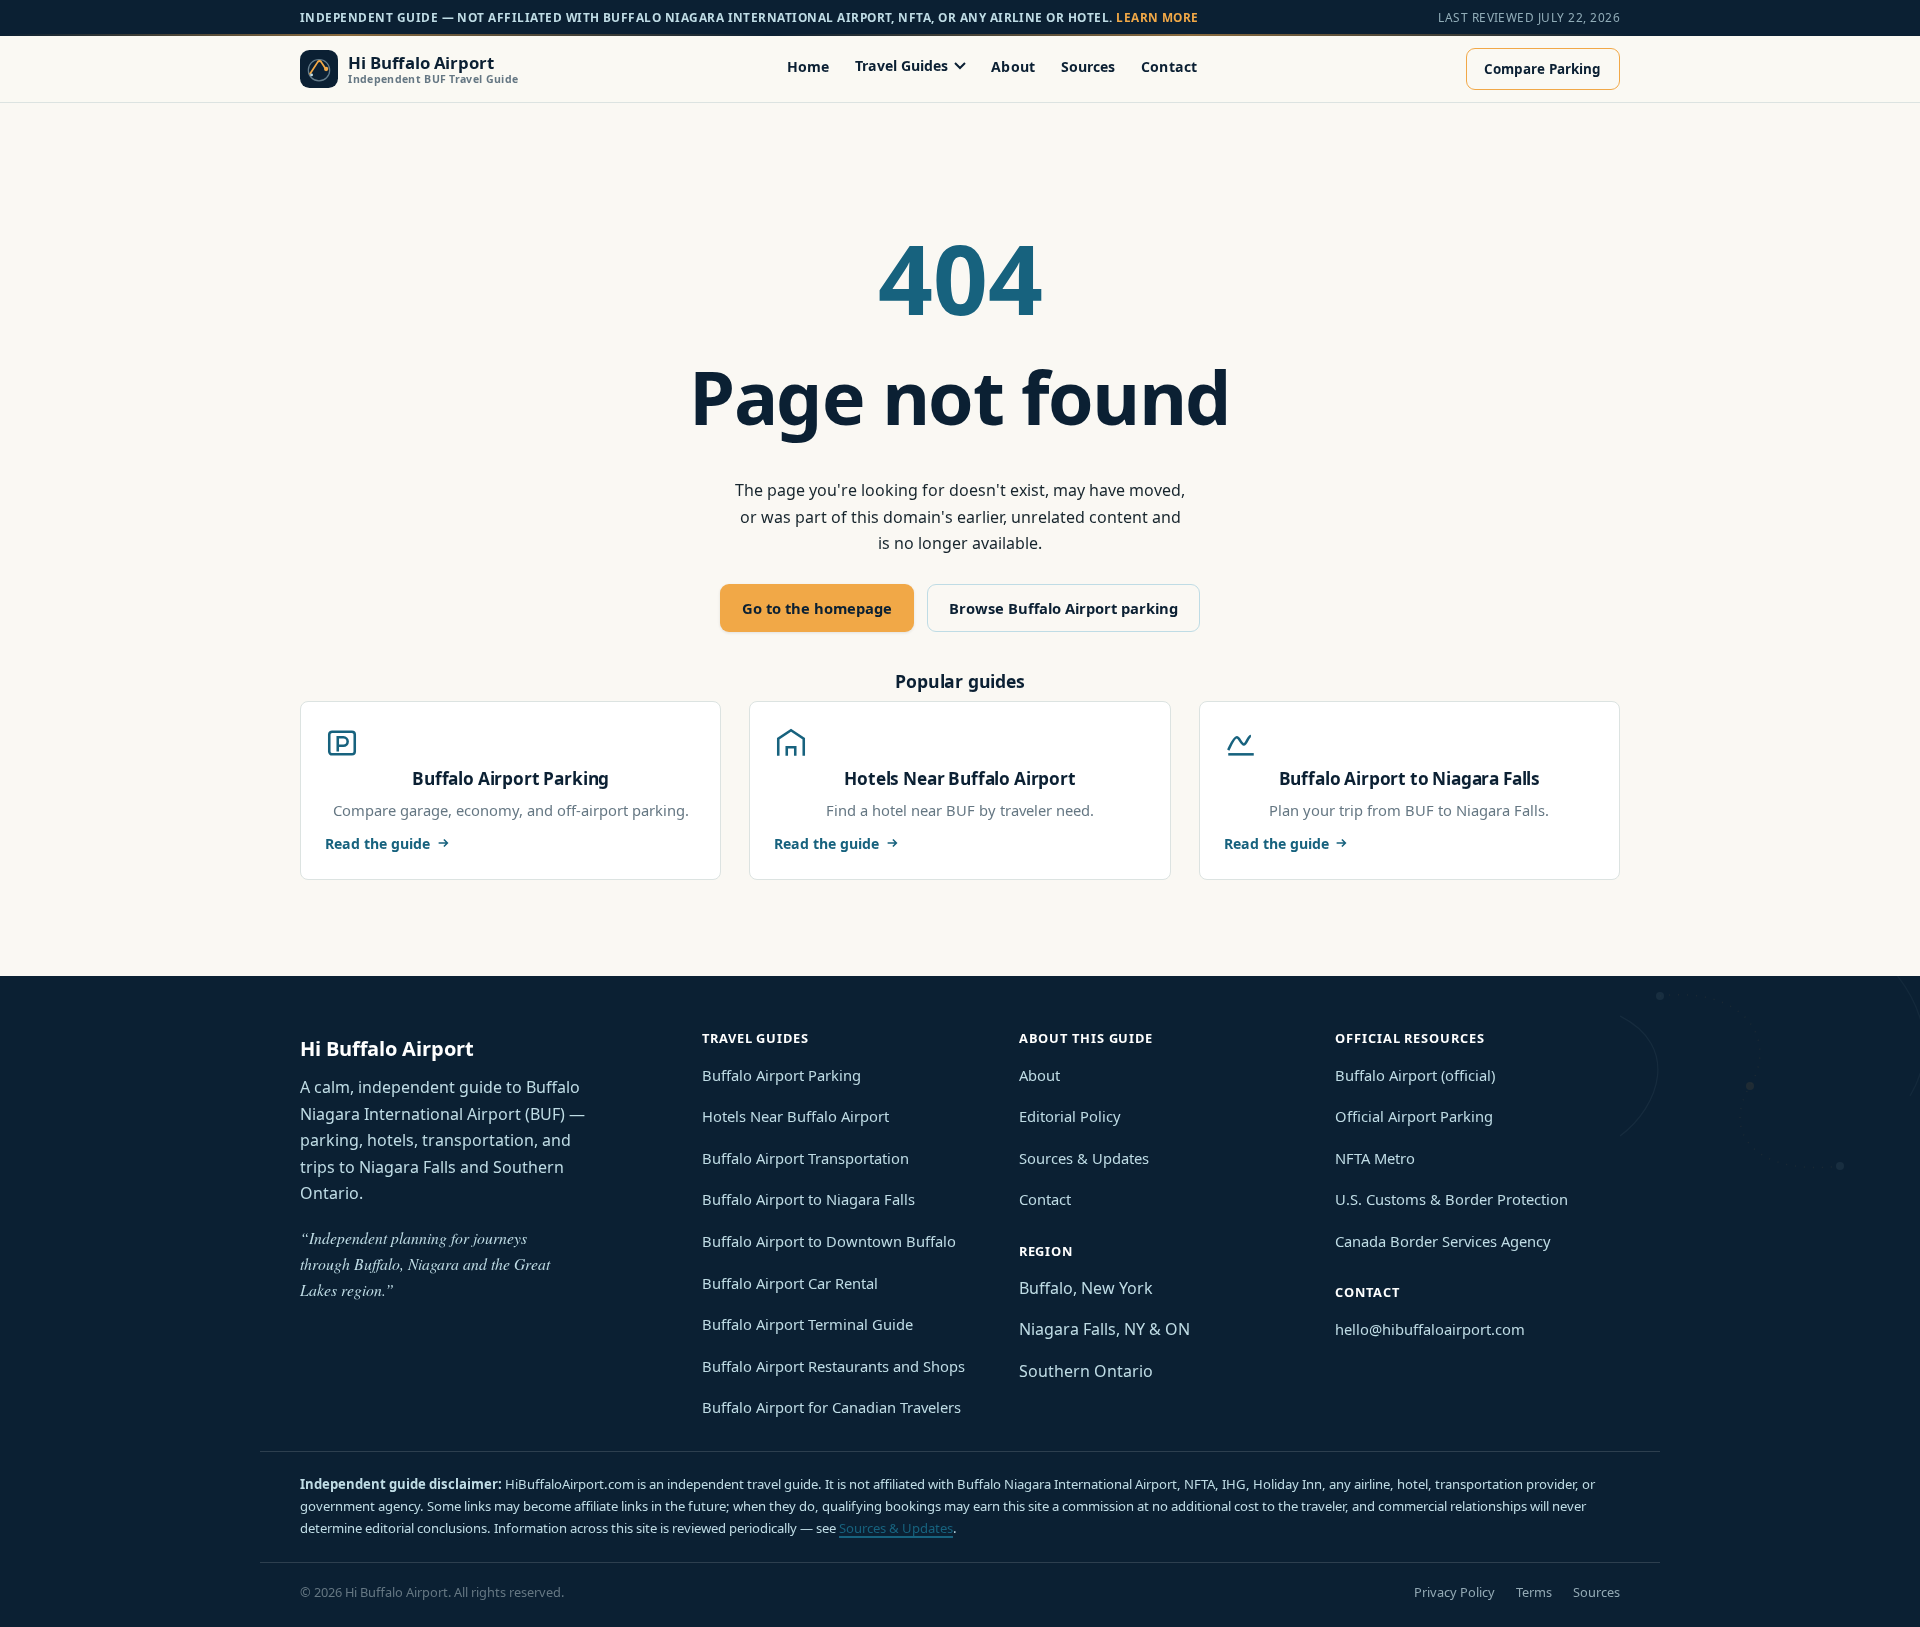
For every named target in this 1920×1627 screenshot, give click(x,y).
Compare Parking (1542, 69)
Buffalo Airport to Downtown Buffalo (829, 1241)
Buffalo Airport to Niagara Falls (808, 1199)
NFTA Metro (1375, 1158)
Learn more (1157, 17)
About (1013, 65)
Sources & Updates (1084, 1158)
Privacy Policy (1454, 1592)
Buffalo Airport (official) (1415, 1075)
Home (808, 65)
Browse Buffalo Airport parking (1063, 608)
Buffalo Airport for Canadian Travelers (831, 1407)
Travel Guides (901, 65)
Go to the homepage (817, 608)
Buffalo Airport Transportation (805, 1158)
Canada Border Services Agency (1443, 1241)
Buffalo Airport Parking (781, 1075)
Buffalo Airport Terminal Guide (807, 1324)
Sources (1088, 65)
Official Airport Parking (1414, 1116)
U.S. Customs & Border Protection (1451, 1199)
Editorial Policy (1070, 1116)
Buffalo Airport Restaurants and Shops (833, 1366)
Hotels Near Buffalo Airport (795, 1116)
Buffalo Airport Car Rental (790, 1283)
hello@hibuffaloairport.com (1430, 1329)
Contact (1169, 65)
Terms (1534, 1592)
